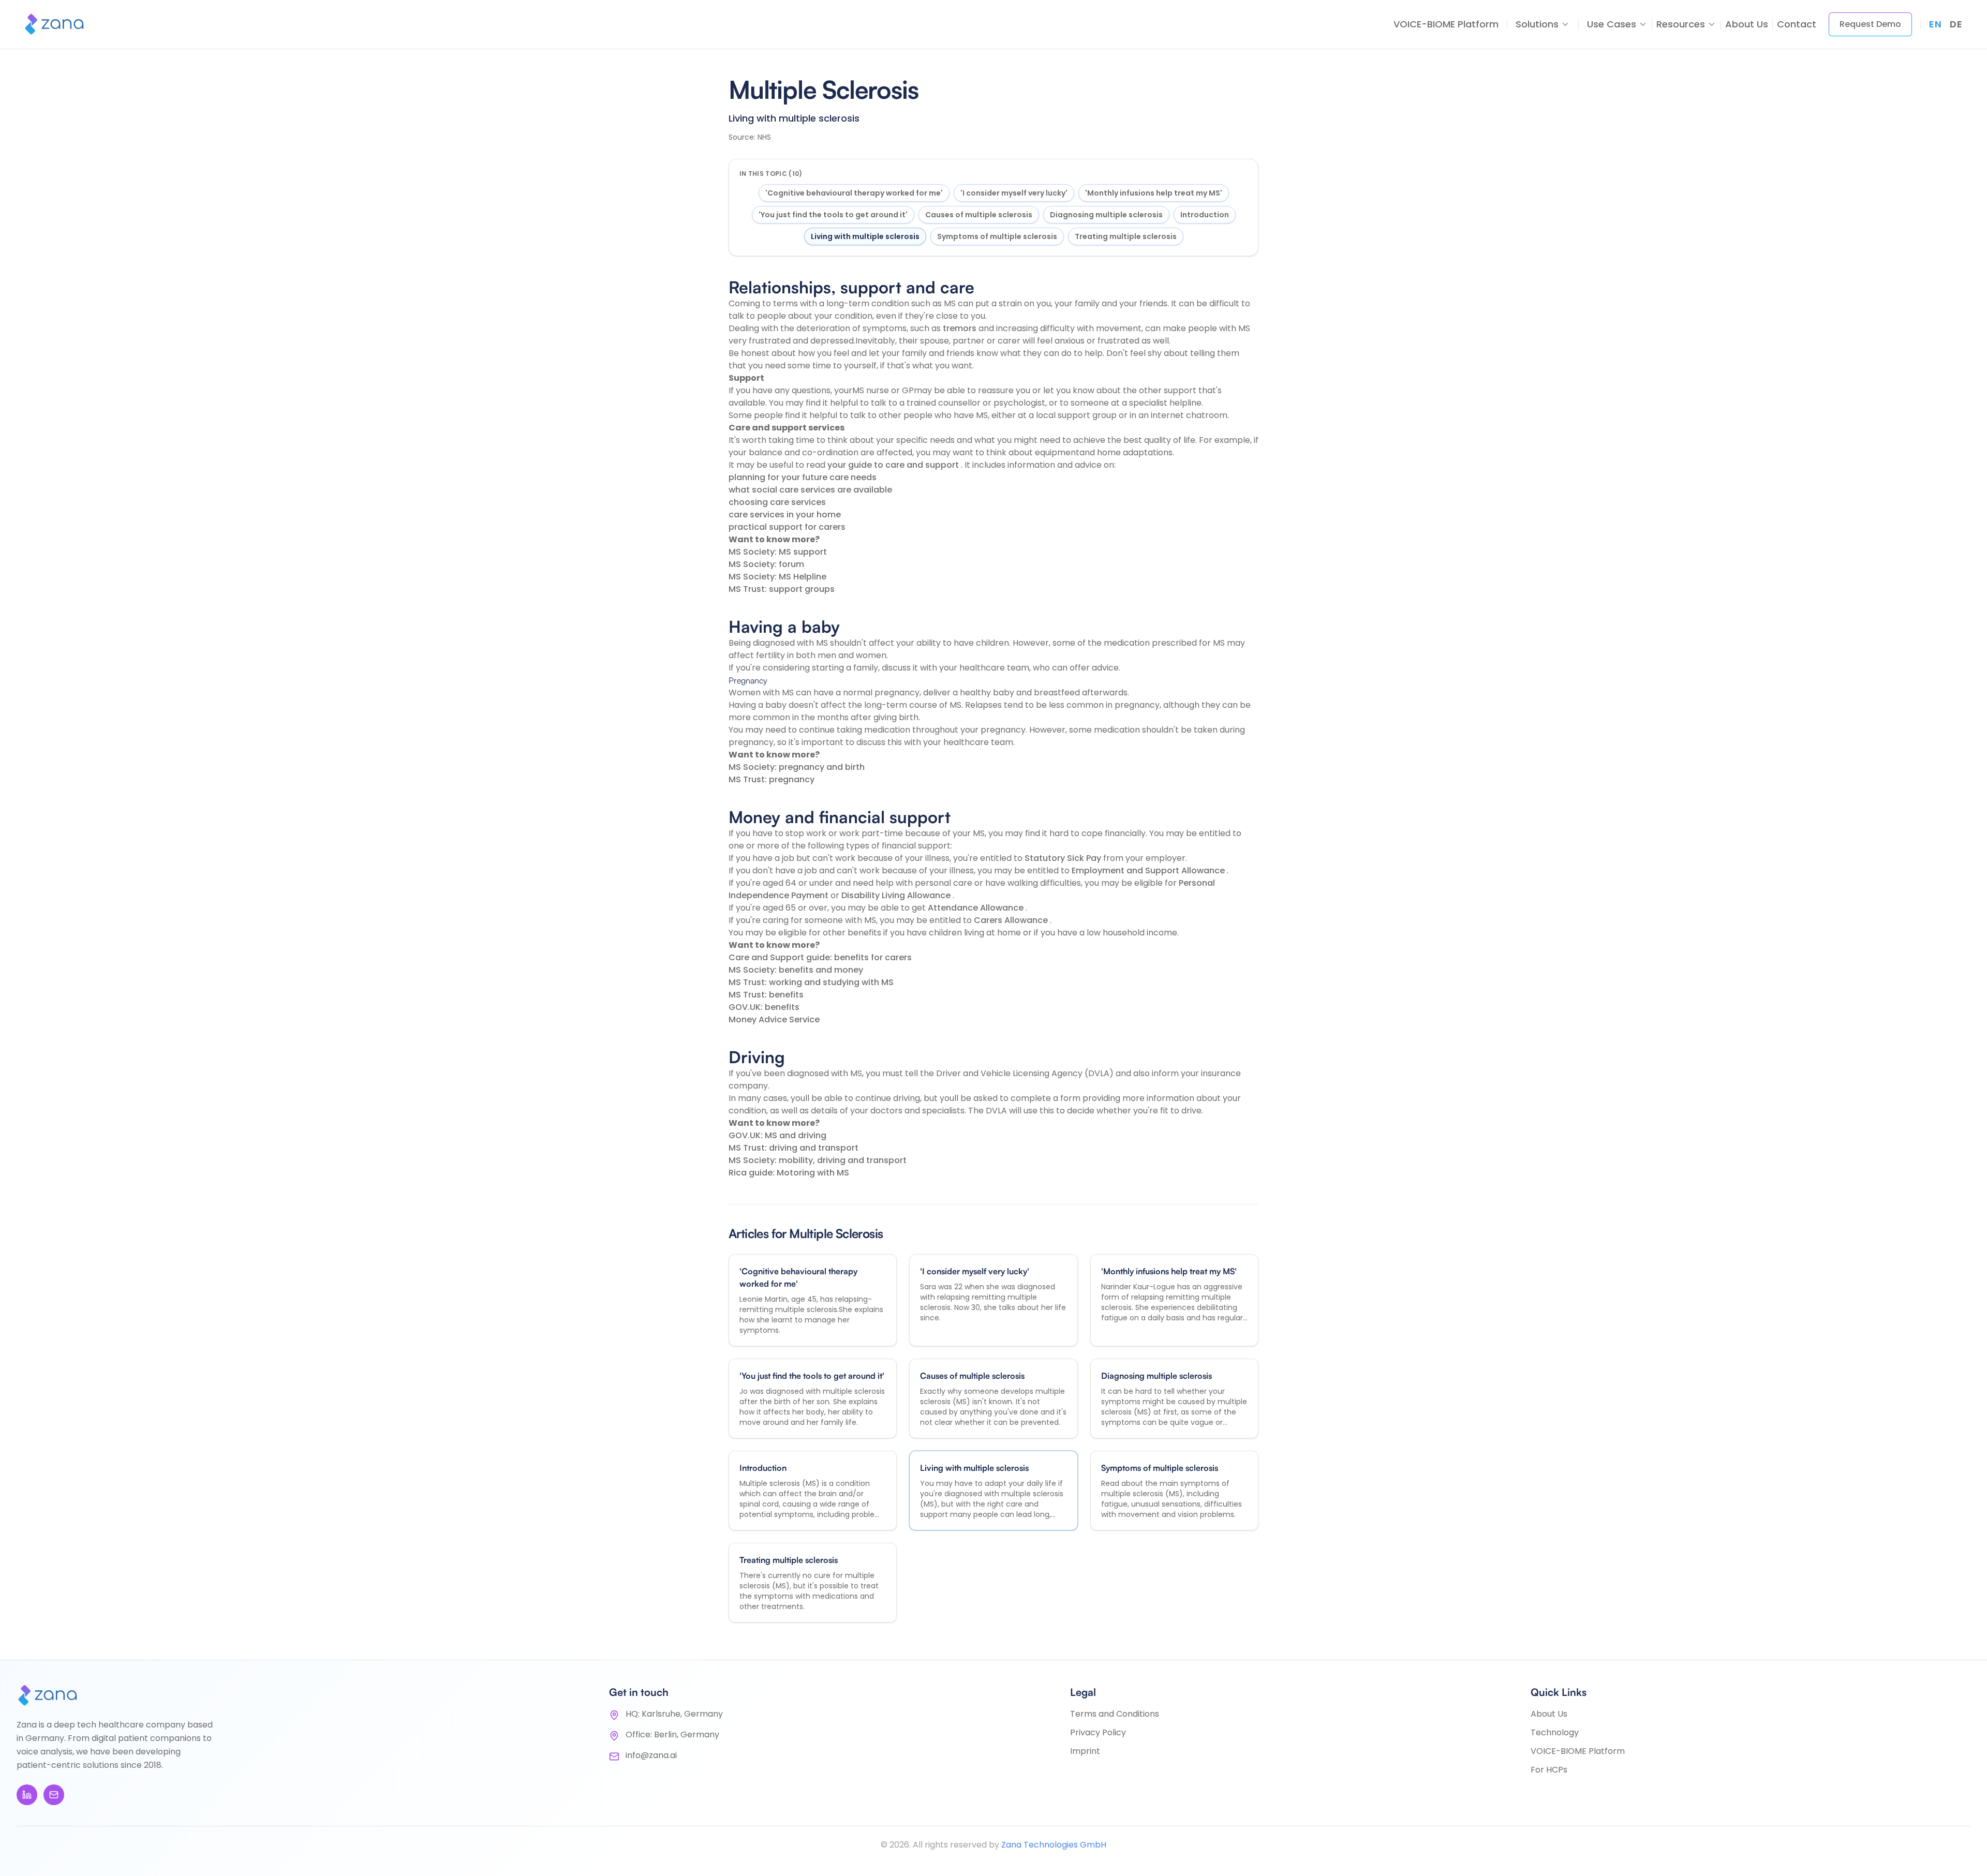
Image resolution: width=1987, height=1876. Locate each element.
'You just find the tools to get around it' (833, 215)
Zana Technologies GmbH (1054, 1845)
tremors (961, 328)
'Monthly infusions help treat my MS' (1154, 193)
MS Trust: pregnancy (772, 779)
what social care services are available (810, 490)
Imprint (1085, 1751)
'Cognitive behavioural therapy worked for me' (854, 193)
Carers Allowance (1012, 920)
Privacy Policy (1098, 1732)
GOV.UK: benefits (764, 1007)
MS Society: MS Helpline (777, 577)
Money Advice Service (774, 1019)
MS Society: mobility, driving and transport (818, 1160)
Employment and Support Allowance (1149, 870)
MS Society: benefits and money (796, 970)
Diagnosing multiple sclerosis (1106, 215)
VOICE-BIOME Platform (1446, 24)
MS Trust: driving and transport (794, 1148)
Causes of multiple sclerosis (979, 215)
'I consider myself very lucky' (1014, 193)
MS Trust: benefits (766, 995)
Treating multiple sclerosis (1126, 236)
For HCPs (1549, 1770)
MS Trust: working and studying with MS (811, 982)
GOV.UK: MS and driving (777, 1135)
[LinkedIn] (27, 1795)
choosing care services (777, 502)
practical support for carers (787, 527)
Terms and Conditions (1115, 1714)
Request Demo (1870, 24)
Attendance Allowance (977, 908)
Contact (1797, 24)
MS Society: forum (766, 564)
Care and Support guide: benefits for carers (820, 957)
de (1956, 24)
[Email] (54, 1795)
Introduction (1205, 215)
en (1935, 24)
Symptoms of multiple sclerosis (997, 236)
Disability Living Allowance (897, 895)
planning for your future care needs (803, 477)
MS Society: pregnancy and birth (797, 767)
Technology (1555, 1732)
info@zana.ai (651, 1755)
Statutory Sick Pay (1064, 858)
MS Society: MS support (778, 552)
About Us (1747, 24)
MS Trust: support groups (782, 589)
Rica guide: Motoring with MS (789, 1173)
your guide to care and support (894, 465)
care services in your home (785, 515)
